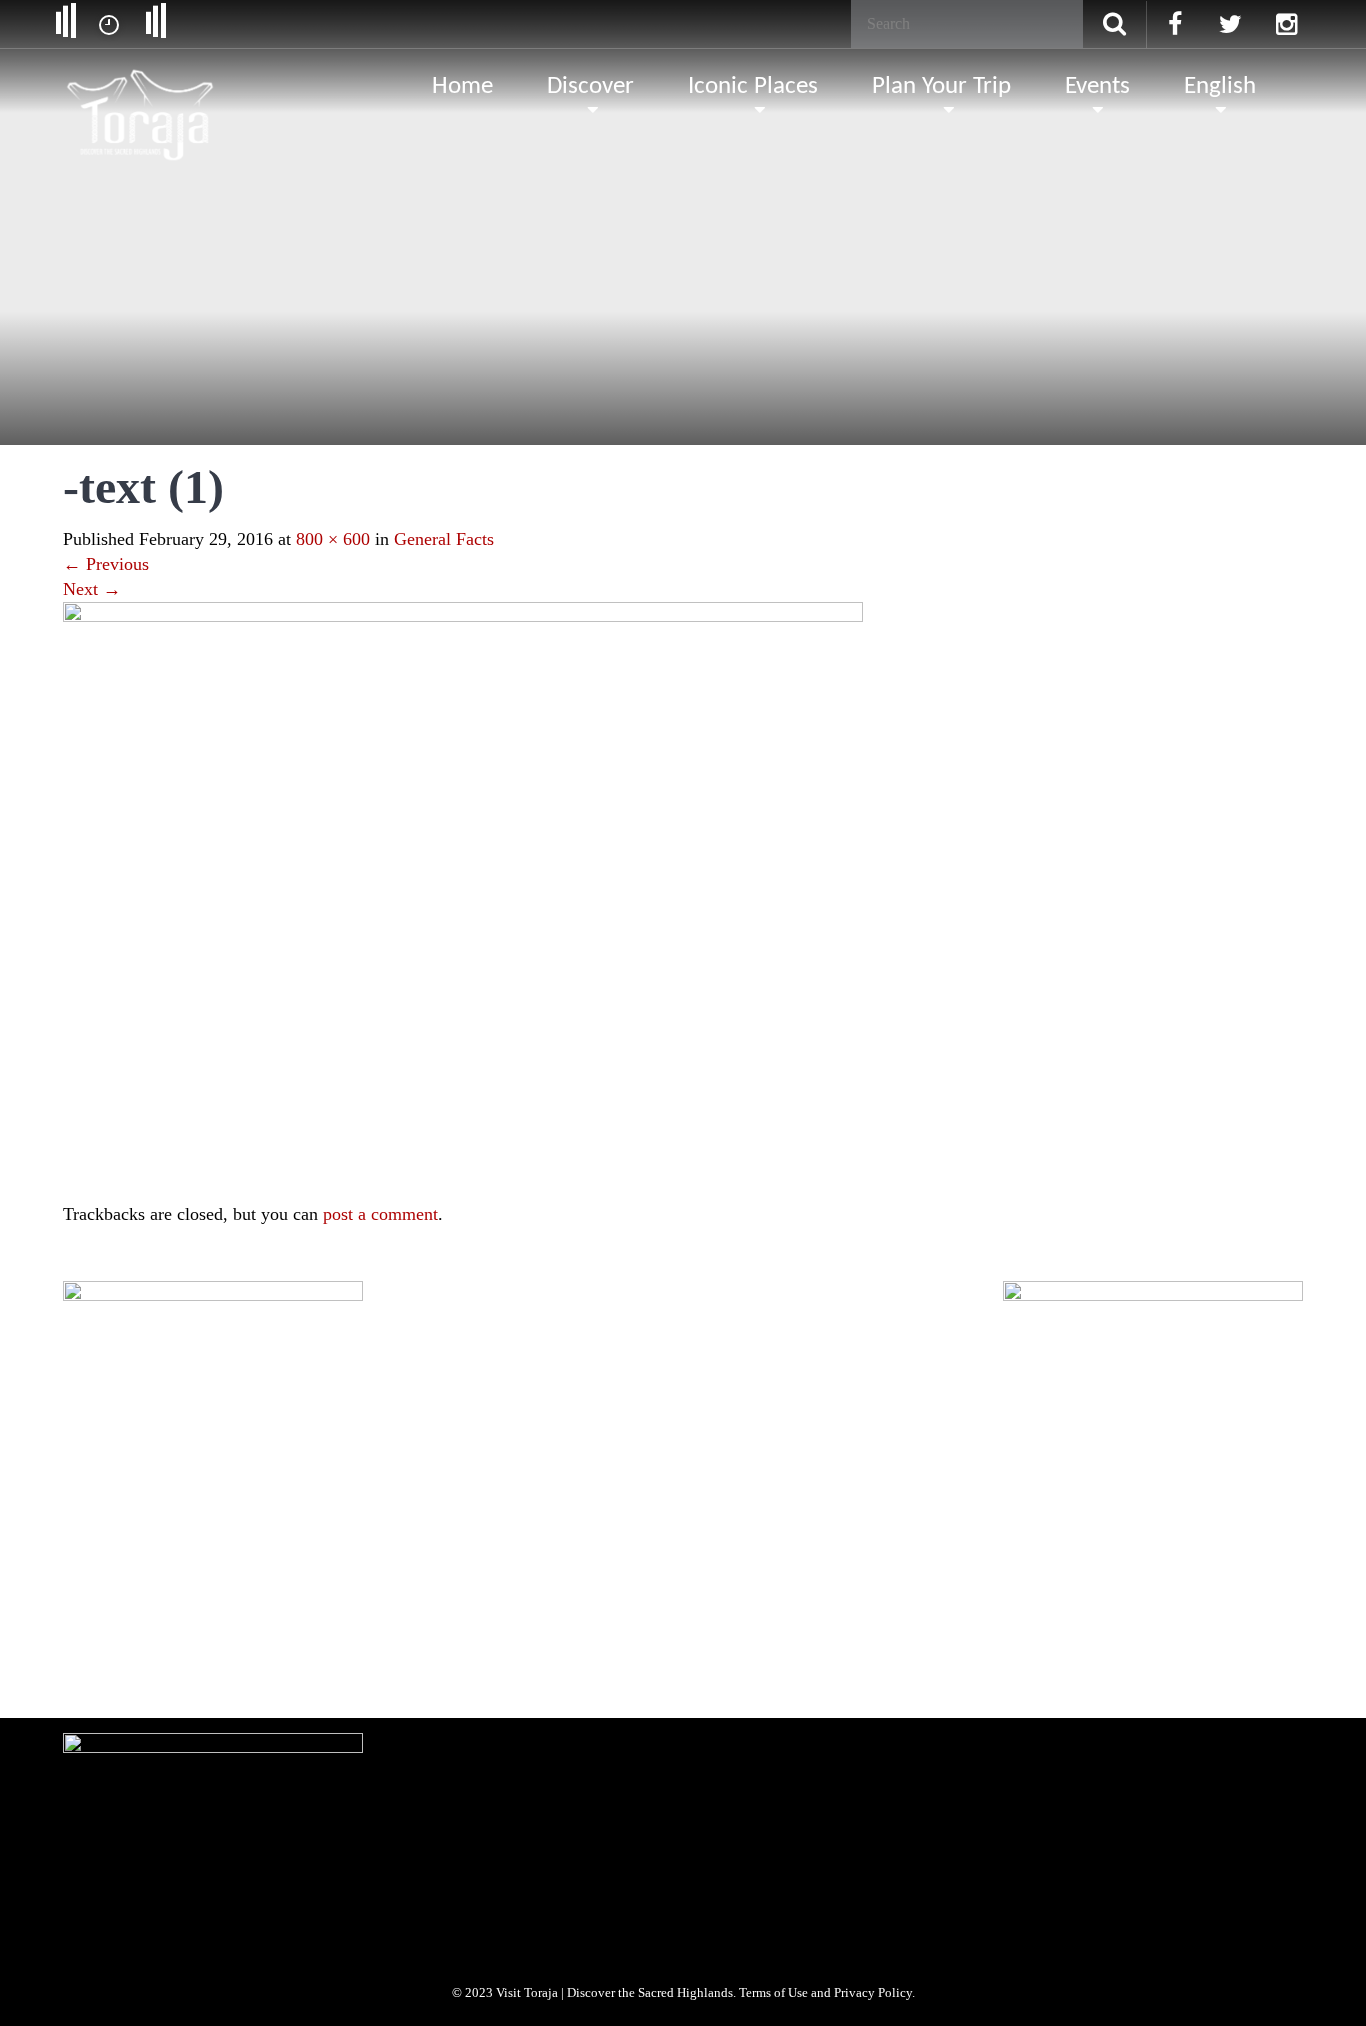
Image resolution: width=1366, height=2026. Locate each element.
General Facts (444, 539)
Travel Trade (319, 1540)
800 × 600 (333, 539)
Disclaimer (500, 1540)
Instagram (248, 1664)
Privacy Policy (412, 1540)
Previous (106, 564)
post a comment (380, 1214)
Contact (647, 1540)
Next (92, 589)
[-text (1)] (463, 900)
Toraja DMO (94, 1540)
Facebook (103, 1664)
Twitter (175, 1664)
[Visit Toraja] (141, 85)
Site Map (577, 1540)
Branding (176, 1540)
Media (244, 1540)
